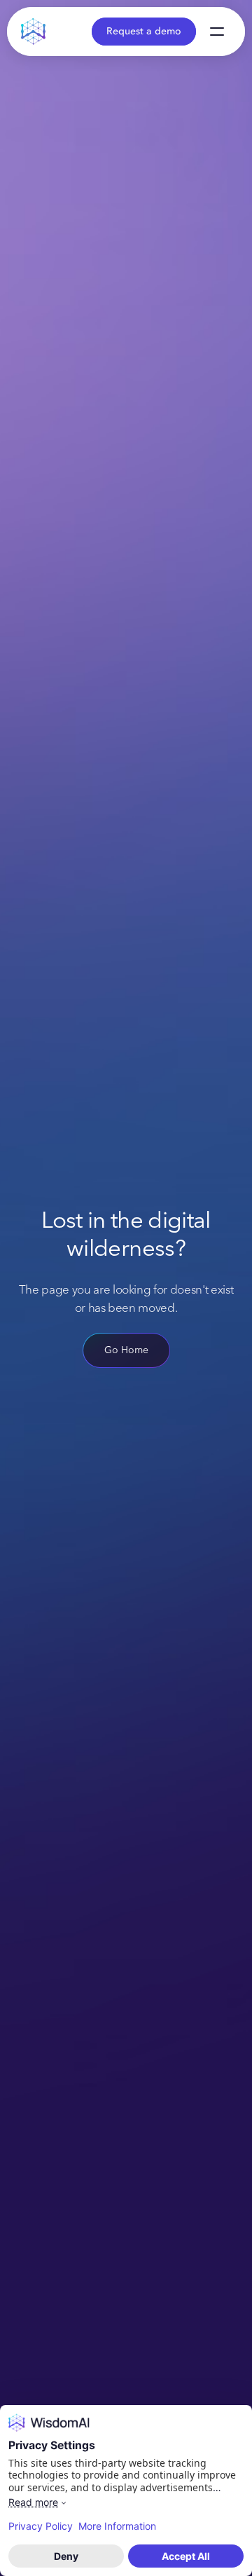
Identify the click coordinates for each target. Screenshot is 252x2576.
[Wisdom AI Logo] (34, 32)
